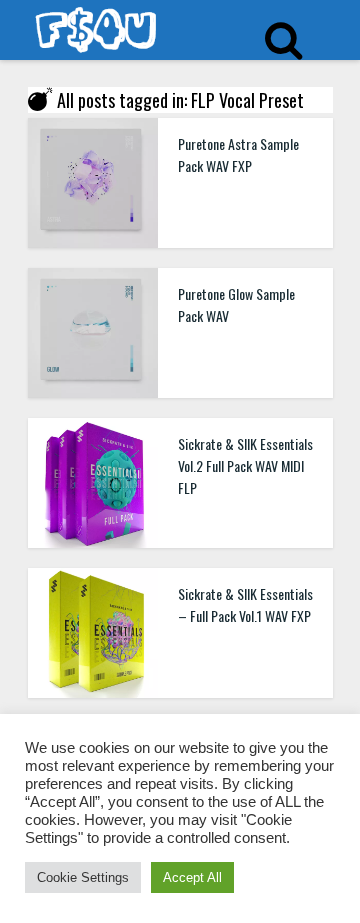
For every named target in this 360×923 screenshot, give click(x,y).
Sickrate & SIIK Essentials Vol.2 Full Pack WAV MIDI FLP (245, 465)
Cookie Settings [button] (83, 877)
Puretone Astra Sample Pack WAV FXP (238, 154)
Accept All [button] (192, 877)
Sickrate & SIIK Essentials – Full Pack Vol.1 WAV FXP (245, 604)
